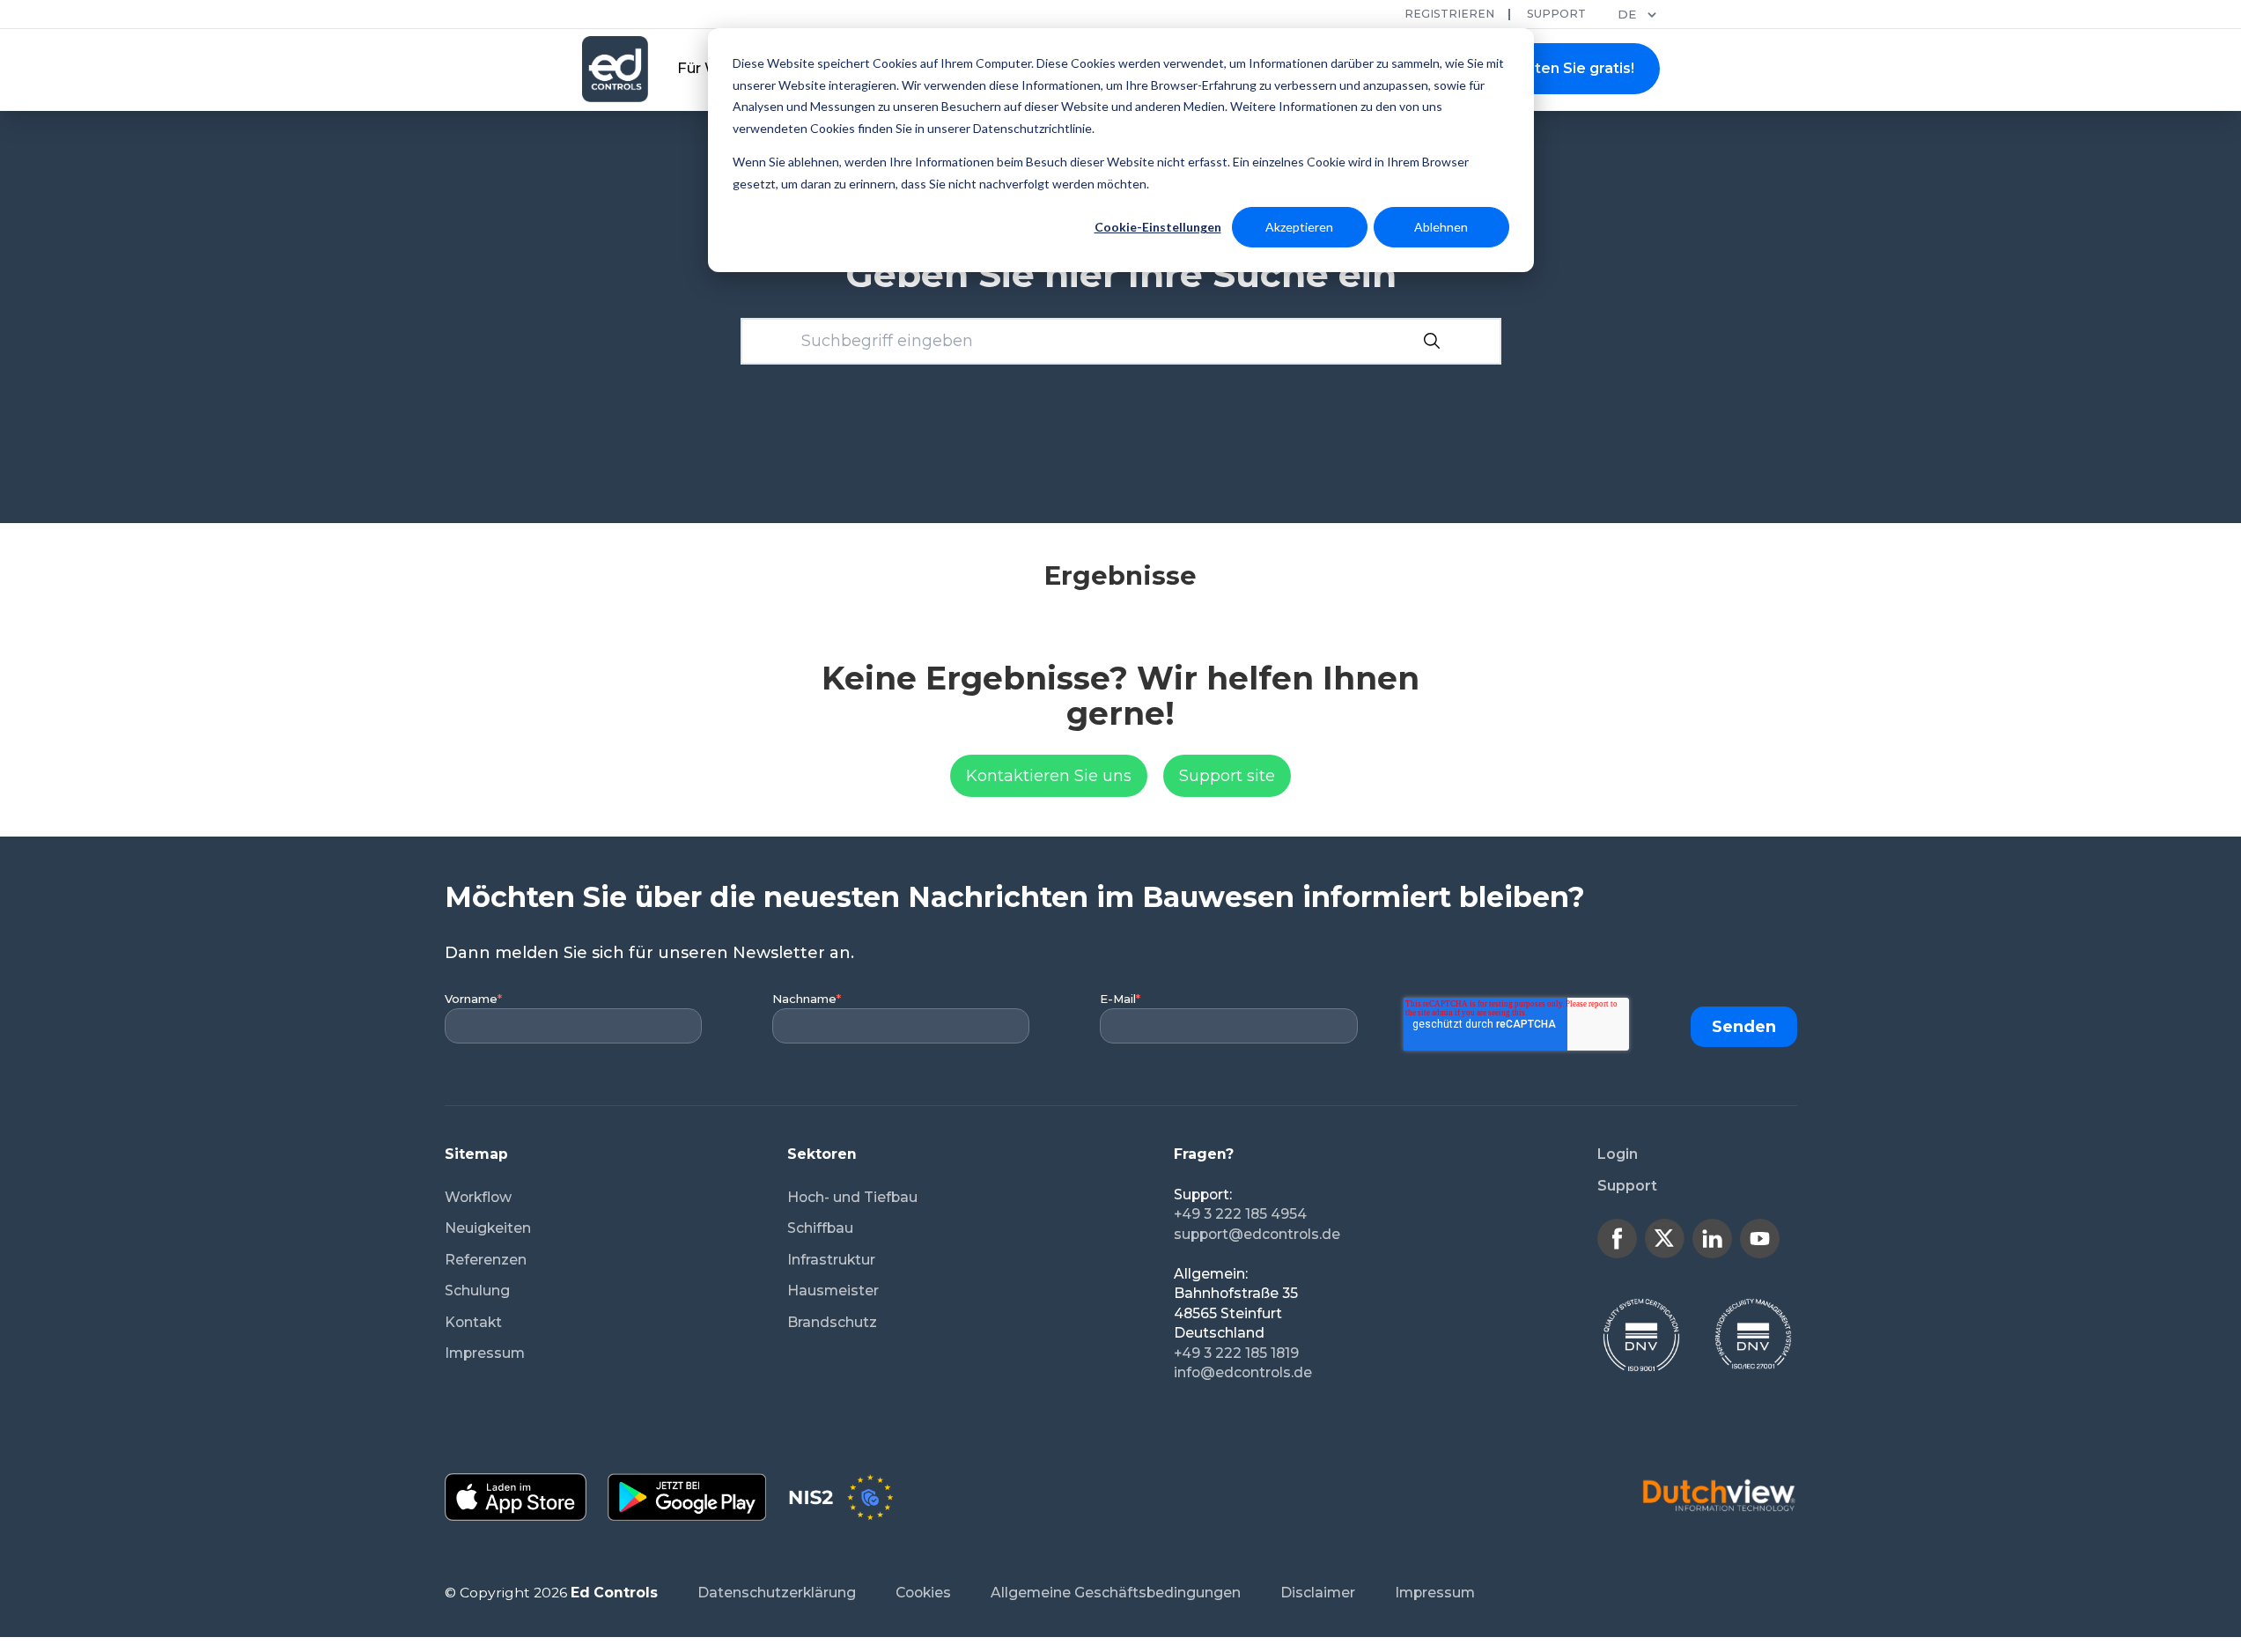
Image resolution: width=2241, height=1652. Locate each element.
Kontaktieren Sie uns (1049, 776)
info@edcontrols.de (1243, 1372)
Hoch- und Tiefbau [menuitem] (852, 1197)
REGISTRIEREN (1449, 14)
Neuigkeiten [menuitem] (488, 1228)
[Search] (1436, 341)
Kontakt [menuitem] (473, 1322)
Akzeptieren (1299, 227)
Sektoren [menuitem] (822, 1154)
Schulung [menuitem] (477, 1291)
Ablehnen (1441, 227)
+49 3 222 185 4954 (1240, 1214)
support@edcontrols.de (1257, 1234)
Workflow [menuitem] (478, 1197)
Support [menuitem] (1627, 1186)
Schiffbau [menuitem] (820, 1228)
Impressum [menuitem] (485, 1353)
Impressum (1435, 1593)
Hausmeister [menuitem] (833, 1291)
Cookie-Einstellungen (1158, 227)
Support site (1227, 776)
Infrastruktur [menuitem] (831, 1260)
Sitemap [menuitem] (476, 1154)
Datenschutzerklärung (777, 1593)
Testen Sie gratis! (1571, 68)
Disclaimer (1318, 1593)
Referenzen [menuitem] (486, 1260)
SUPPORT (1556, 14)
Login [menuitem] (1618, 1154)
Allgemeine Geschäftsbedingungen (1116, 1593)
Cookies (923, 1593)
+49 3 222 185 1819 (1236, 1353)
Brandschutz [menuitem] (832, 1322)
